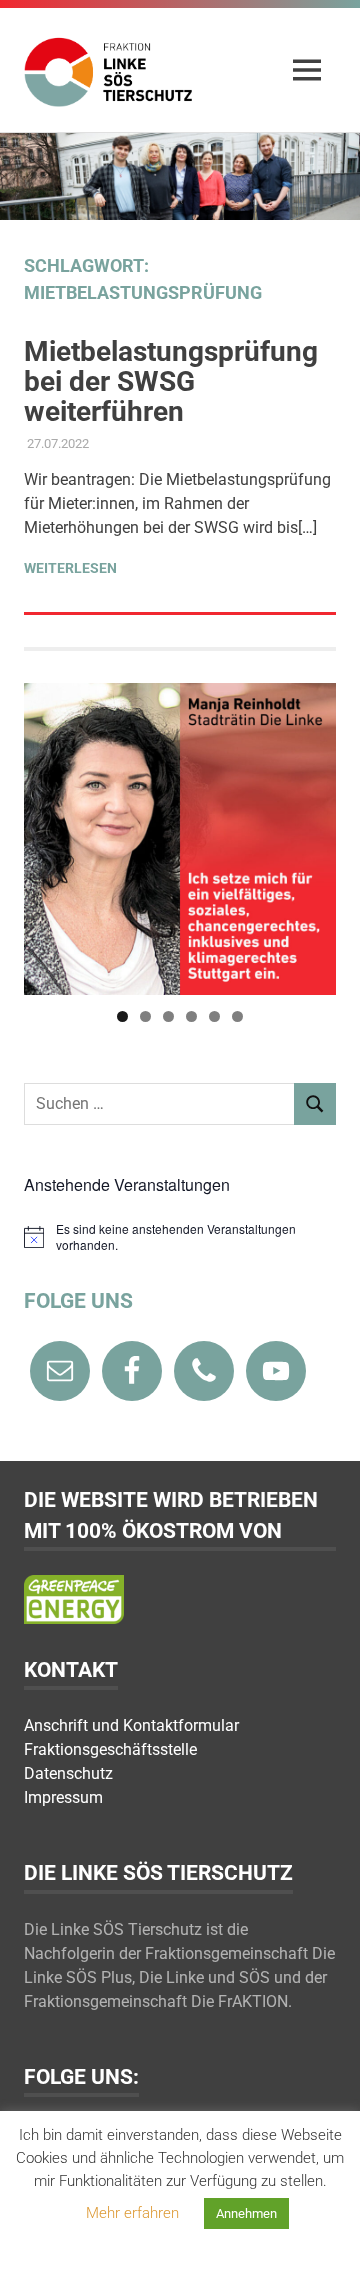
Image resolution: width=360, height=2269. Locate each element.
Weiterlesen (70, 568)
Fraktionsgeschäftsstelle (110, 1749)
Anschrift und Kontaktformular (131, 1725)
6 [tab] (237, 1016)
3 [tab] (168, 1016)
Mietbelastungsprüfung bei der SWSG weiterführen (171, 381)
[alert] (180, 1237)
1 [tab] (122, 1016)
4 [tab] (191, 1016)
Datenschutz (68, 1773)
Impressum (63, 1797)
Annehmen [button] (246, 2213)
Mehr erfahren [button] (132, 2213)
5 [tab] (214, 1016)
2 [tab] (145, 1016)
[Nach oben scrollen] (324, 2233)
